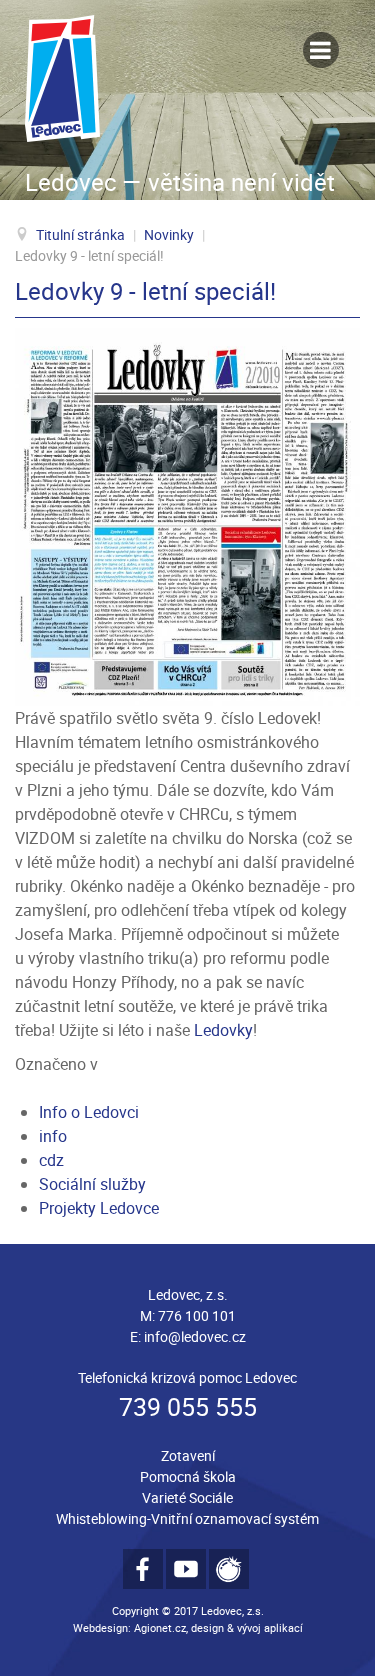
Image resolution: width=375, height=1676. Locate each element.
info (53, 1136)
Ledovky (223, 1030)
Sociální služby (92, 1184)
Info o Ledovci (89, 1112)
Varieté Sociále (187, 1497)
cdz (51, 1160)
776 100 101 (197, 1315)
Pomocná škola (188, 1476)
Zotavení (188, 1455)
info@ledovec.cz (195, 1336)
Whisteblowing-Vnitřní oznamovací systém (187, 1518)
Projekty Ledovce (99, 1208)
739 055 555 (188, 1406)
